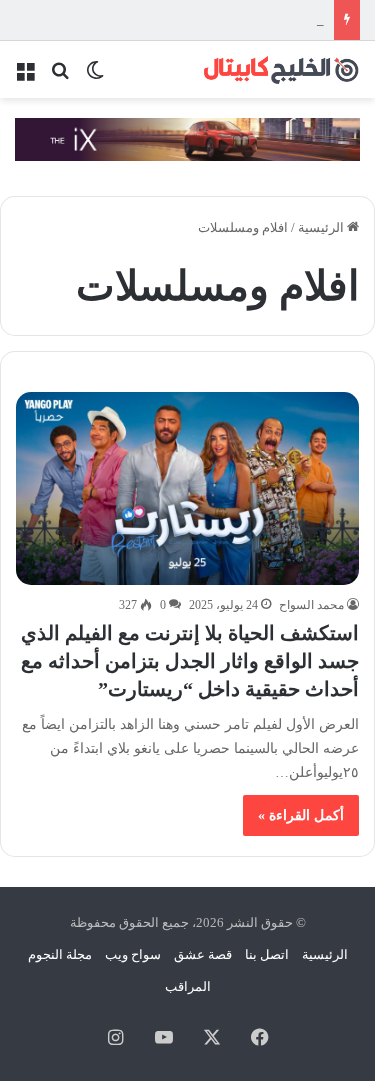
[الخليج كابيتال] (280, 69)
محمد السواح (311, 605)
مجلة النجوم (60, 954)
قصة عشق (203, 954)
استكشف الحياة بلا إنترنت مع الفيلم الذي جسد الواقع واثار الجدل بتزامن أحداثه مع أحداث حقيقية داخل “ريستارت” (190, 661)
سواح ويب (133, 954)
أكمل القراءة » (301, 815)
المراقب (188, 986)
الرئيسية (322, 227)
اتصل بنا (267, 954)
